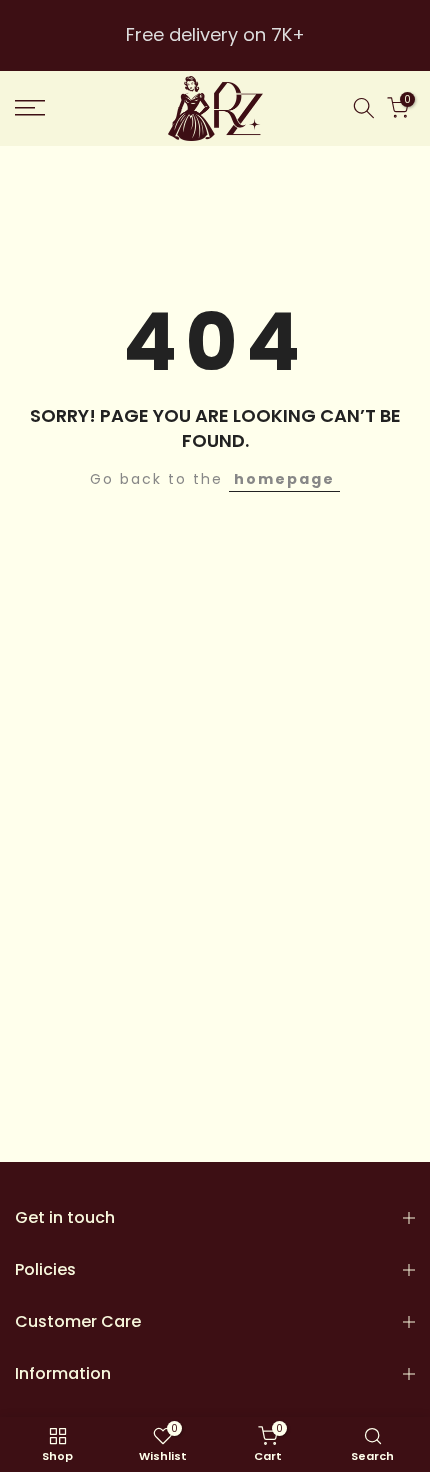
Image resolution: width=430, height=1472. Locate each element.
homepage (284, 479)
